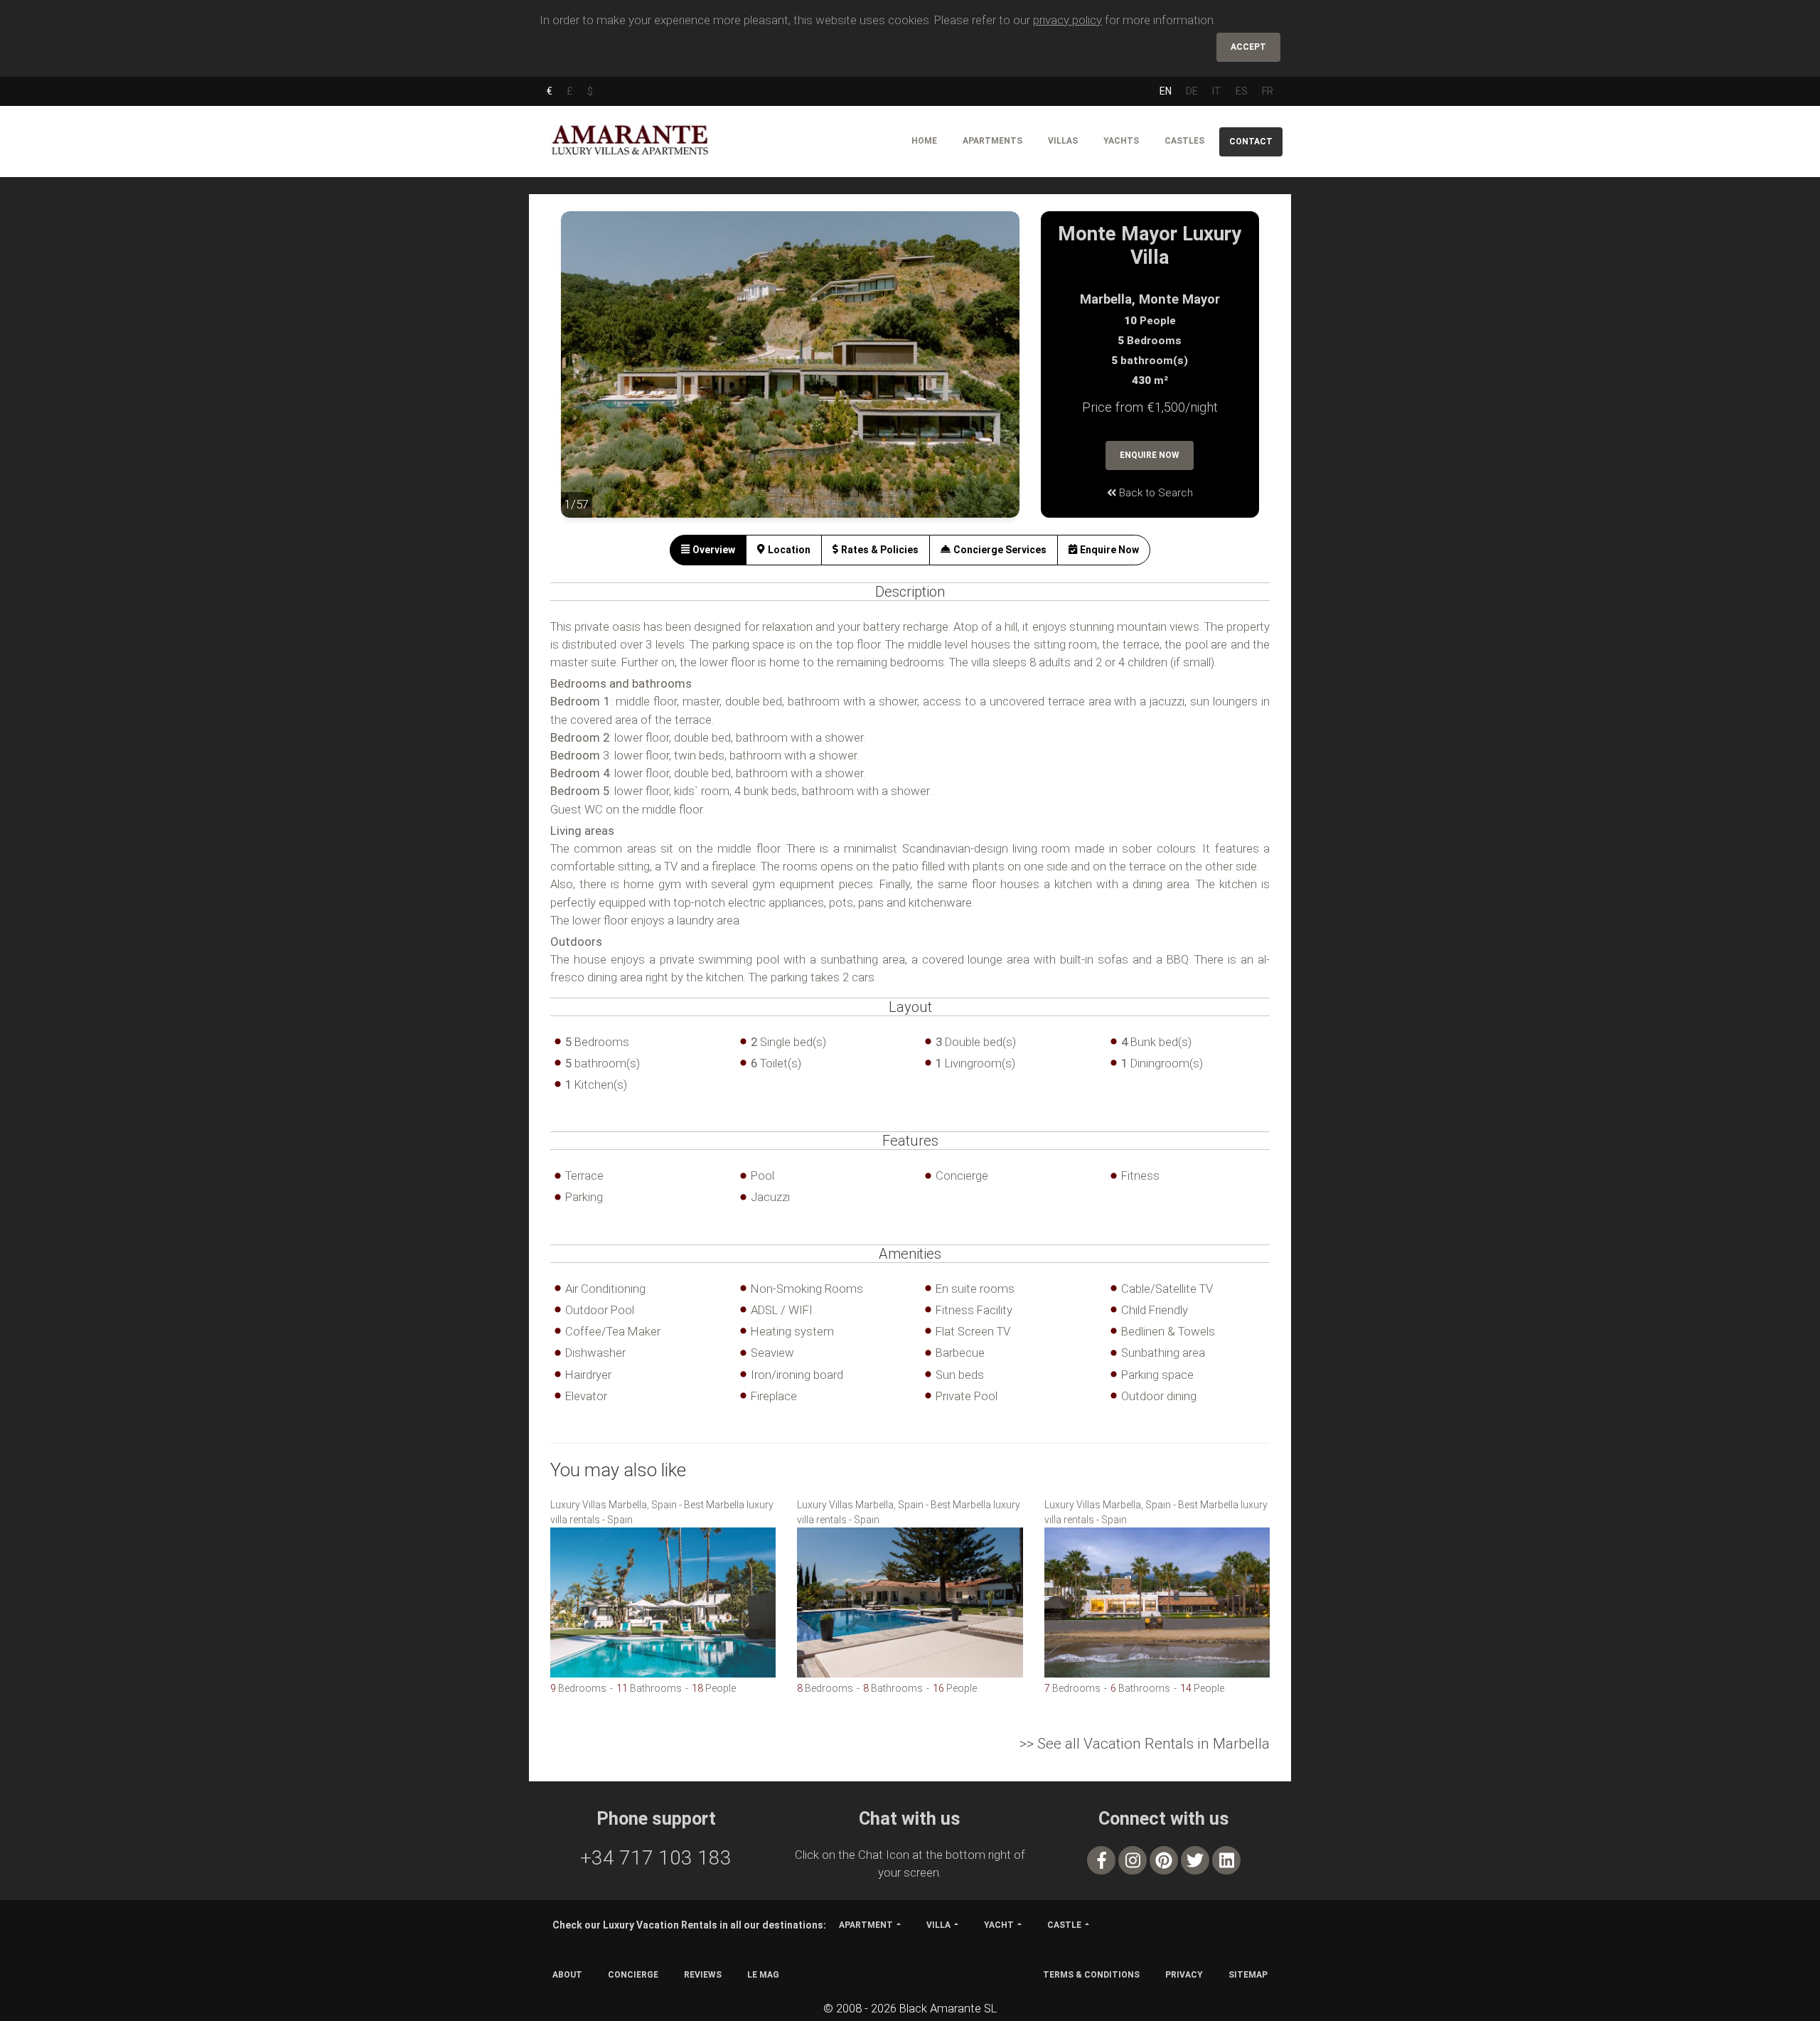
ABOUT (567, 1975)
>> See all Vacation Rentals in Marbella (1145, 1744)
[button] (589, 375)
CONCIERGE (633, 1975)
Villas (1063, 141)
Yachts (1121, 141)
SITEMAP (1248, 1975)
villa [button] (938, 1925)
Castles (1184, 141)
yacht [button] (999, 1925)
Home (924, 141)
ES (1242, 91)
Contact (1251, 142)
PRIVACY (1184, 1975)
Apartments (992, 141)
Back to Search (1155, 493)
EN (1166, 91)
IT (1217, 91)
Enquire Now (1150, 455)
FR (1268, 91)
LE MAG (763, 1975)
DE (1192, 91)
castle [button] (1064, 1925)
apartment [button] (866, 1925)
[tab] (708, 550)
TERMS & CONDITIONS (1091, 1975)
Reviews (703, 1975)
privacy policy (1067, 20)
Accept (1248, 47)
